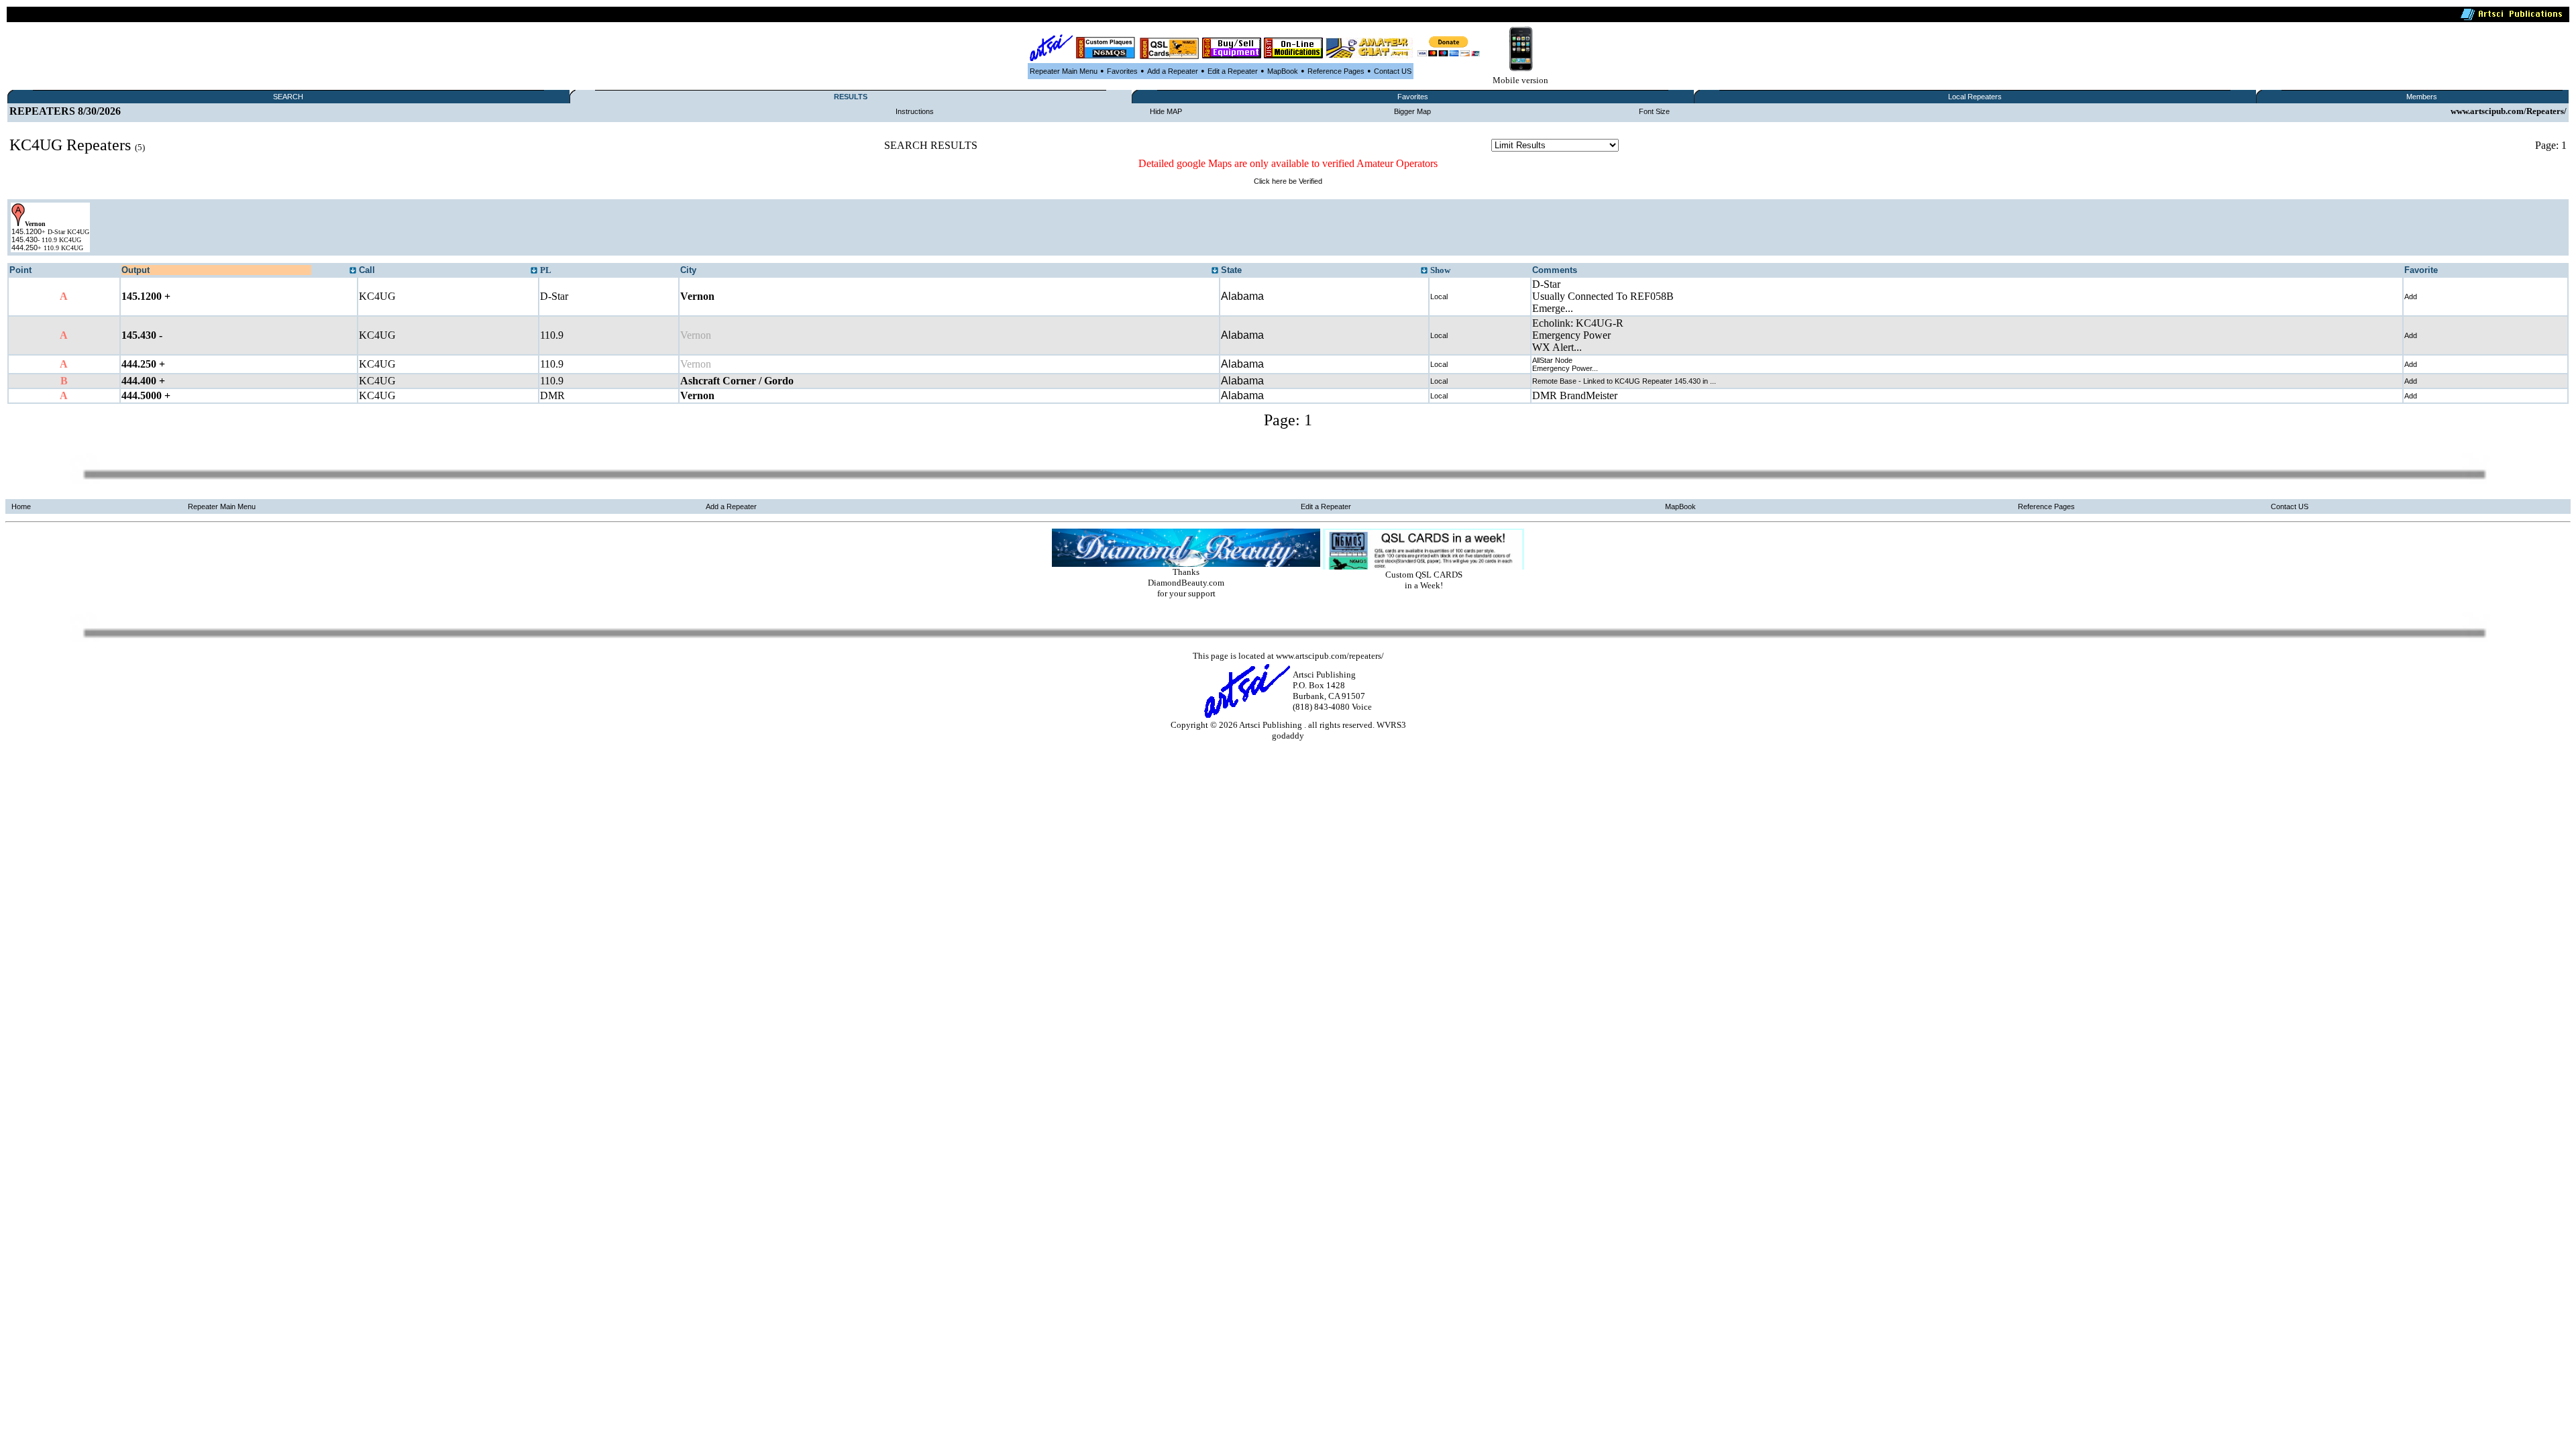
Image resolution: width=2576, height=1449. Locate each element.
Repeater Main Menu (1064, 71)
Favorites (1122, 71)
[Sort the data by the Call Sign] (534, 271)
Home (21, 506)
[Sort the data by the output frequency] (353, 271)
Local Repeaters (1975, 97)
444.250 (24, 248)
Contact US (1393, 71)
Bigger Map (1412, 111)
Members (2422, 97)
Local (1439, 297)
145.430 (24, 239)
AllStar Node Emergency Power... (1565, 364)
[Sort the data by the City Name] (1215, 271)
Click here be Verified (1288, 181)
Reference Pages (1336, 71)
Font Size (1654, 111)
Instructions (915, 111)
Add (2411, 297)
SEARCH (288, 97)
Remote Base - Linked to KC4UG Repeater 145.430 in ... (1624, 381)
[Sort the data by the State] (1424, 271)
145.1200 (26, 231)
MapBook (1283, 71)
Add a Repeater (1173, 71)
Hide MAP (1166, 111)
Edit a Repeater (1233, 71)
